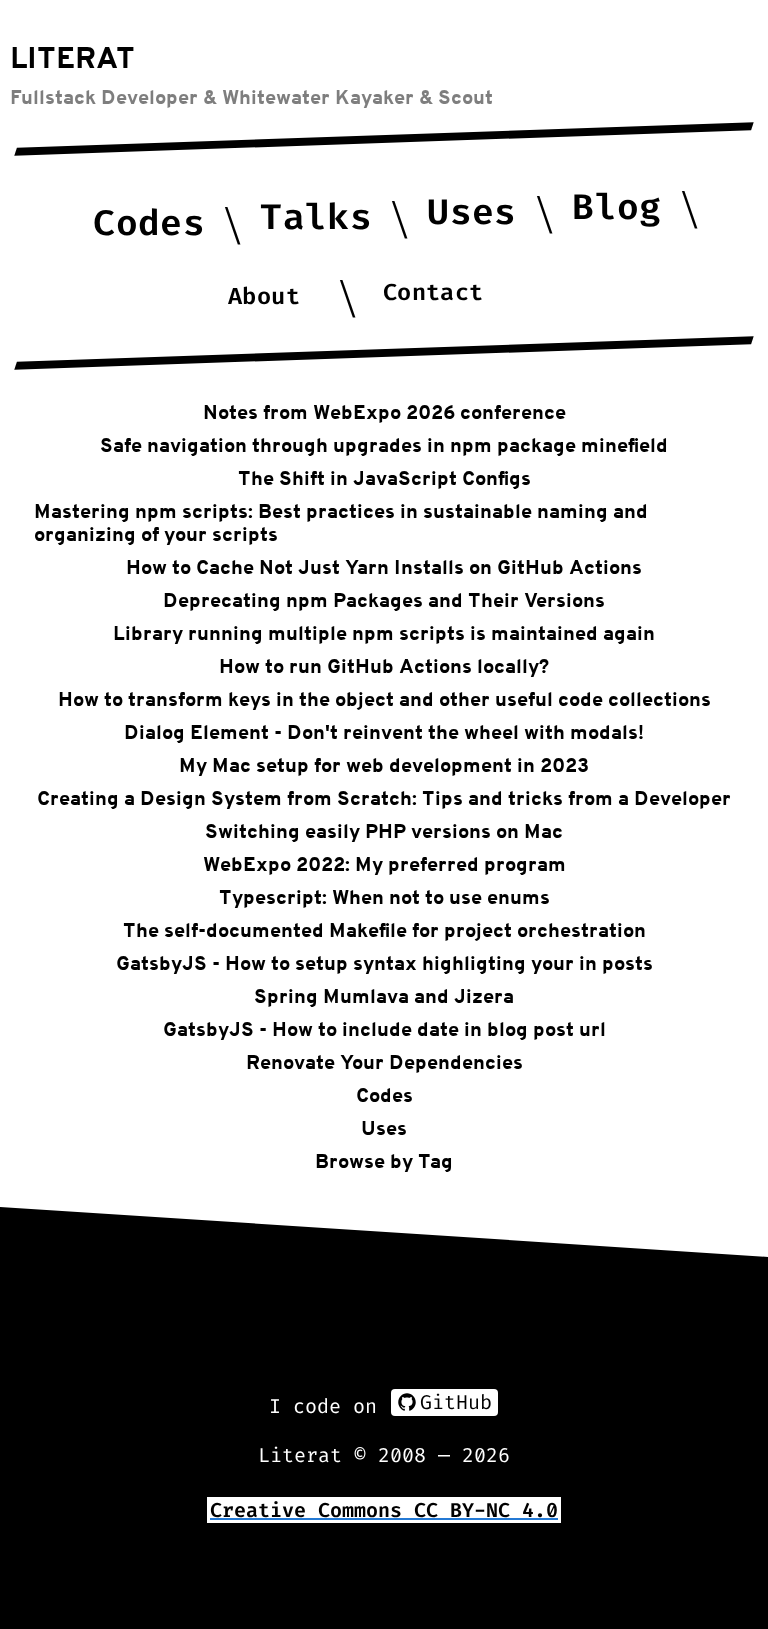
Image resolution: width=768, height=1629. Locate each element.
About (264, 296)
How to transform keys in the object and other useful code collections (384, 699)
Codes (149, 223)
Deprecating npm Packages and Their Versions (384, 600)
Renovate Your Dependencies (384, 1062)
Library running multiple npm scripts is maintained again (384, 633)
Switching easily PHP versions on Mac (384, 831)
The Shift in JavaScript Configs (384, 478)
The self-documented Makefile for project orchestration (384, 930)
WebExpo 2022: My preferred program (384, 864)
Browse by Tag (384, 1161)
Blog (616, 207)
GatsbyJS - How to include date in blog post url (384, 1029)
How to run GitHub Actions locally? (384, 666)
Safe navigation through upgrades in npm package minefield (384, 445)
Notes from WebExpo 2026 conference (384, 412)
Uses (471, 212)
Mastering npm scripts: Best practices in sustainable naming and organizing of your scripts (341, 522)
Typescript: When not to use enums (384, 897)
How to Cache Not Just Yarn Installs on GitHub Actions (384, 567)
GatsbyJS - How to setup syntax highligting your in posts (384, 963)
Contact (433, 292)
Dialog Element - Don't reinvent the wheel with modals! (384, 732)
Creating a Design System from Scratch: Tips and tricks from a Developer (384, 798)
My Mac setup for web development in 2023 (384, 765)
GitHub (456, 1402)
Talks (316, 217)
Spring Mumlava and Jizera (384, 996)
